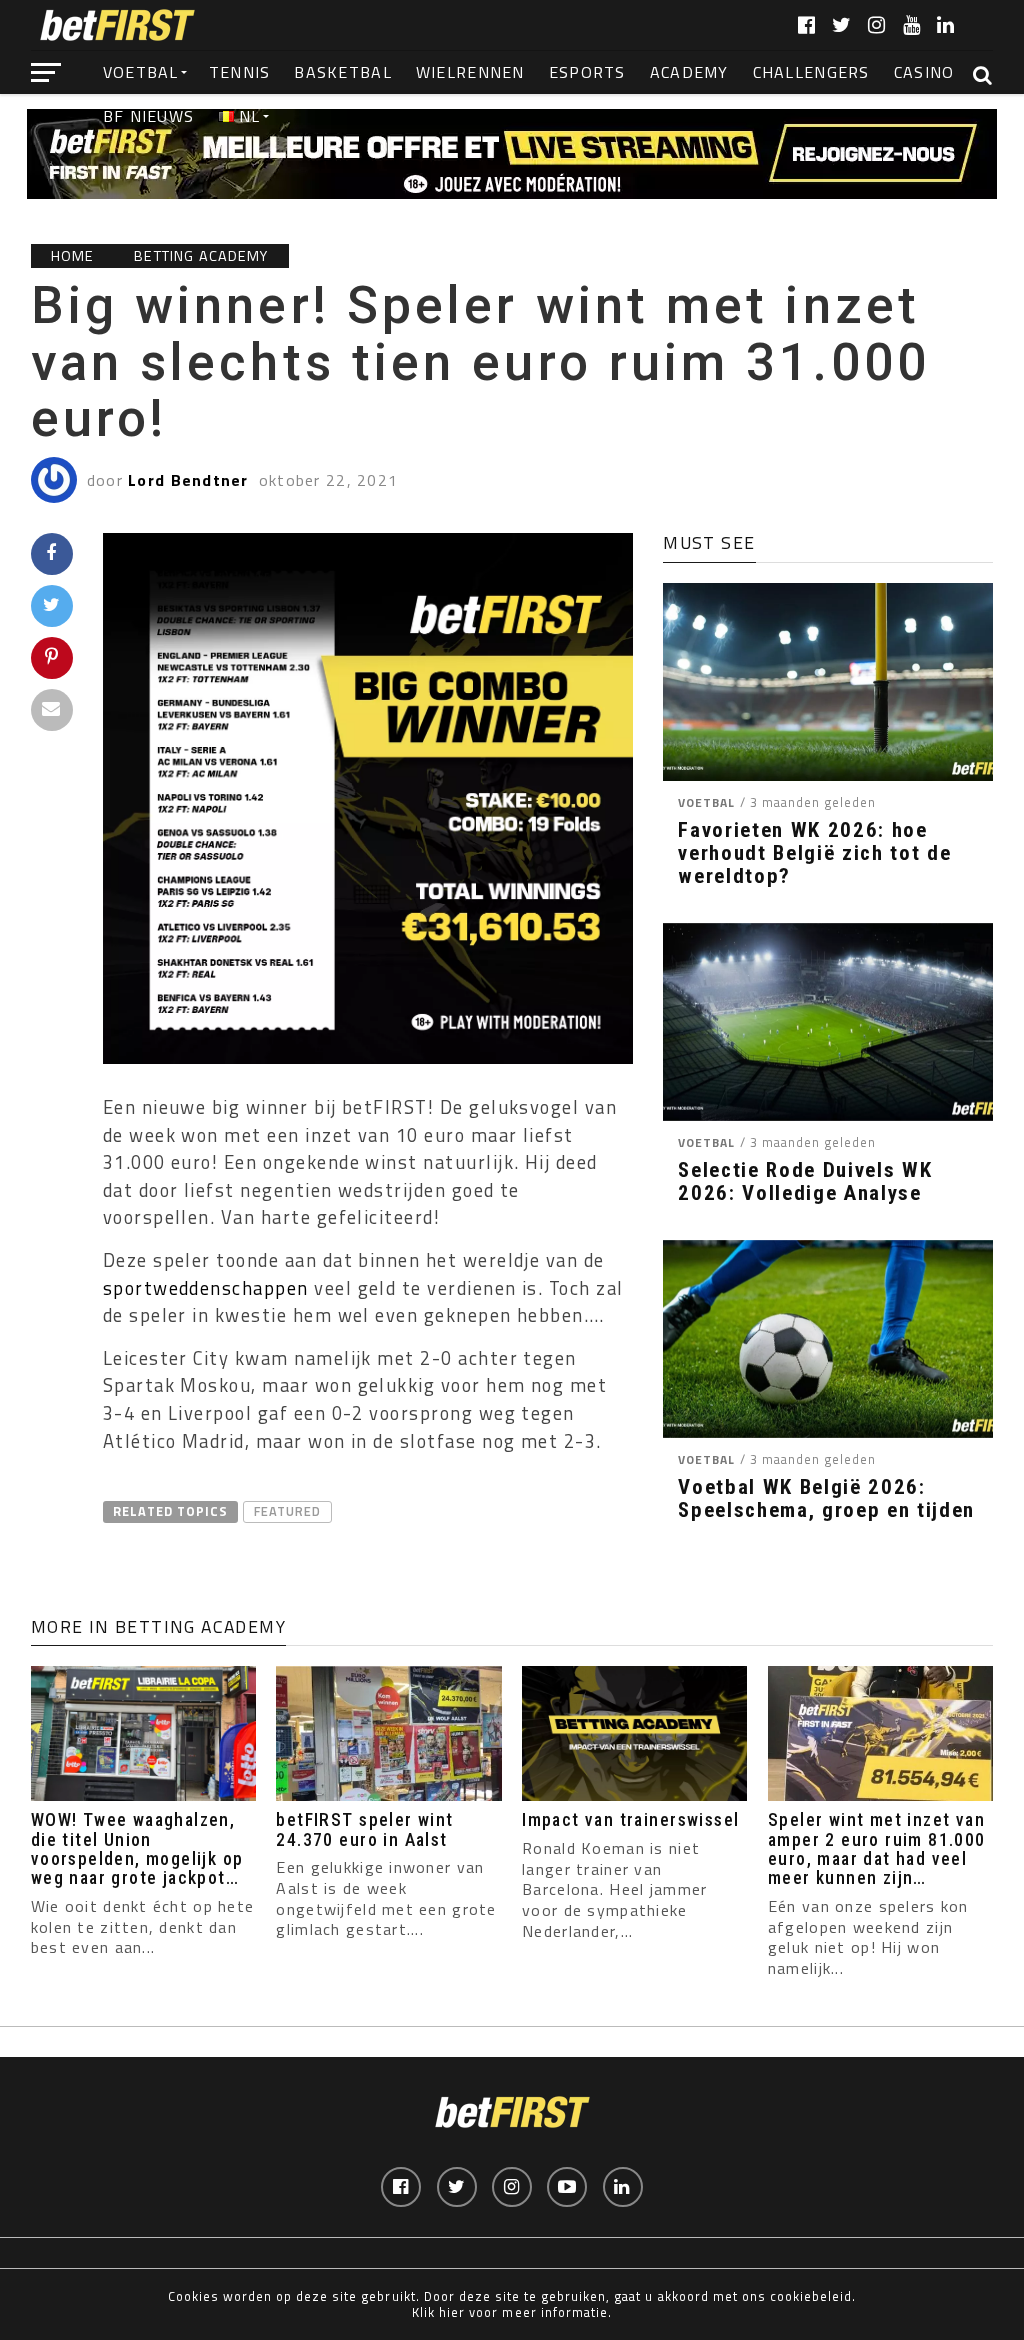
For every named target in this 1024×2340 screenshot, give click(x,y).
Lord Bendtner (188, 480)
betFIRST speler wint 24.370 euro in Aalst (364, 1829)
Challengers (811, 72)
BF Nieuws (149, 116)
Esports (587, 72)
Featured (287, 1511)
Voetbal (141, 72)
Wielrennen (470, 72)
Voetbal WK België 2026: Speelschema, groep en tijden (826, 1499)
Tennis (240, 72)
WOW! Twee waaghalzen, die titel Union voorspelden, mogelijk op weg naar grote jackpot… (137, 1849)
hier (452, 2312)
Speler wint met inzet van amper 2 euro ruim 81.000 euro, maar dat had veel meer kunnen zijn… (877, 1849)
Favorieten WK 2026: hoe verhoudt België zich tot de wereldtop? (814, 853)
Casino (924, 72)
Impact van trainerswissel (630, 1820)
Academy (689, 72)
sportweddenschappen (206, 1288)
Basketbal (343, 72)
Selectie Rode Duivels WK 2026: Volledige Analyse (805, 1182)
